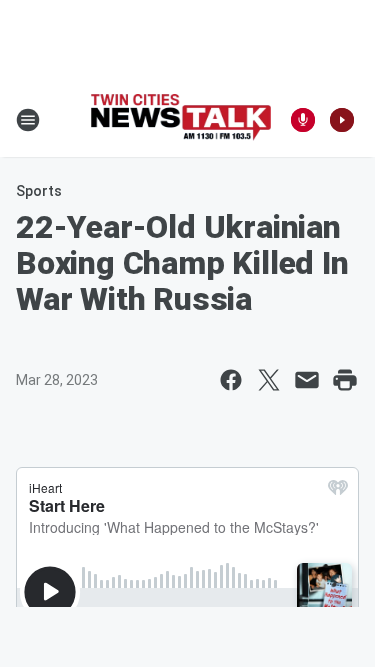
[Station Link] (181, 119)
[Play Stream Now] (342, 120)
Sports (39, 191)
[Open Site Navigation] (28, 120)
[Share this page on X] (269, 380)
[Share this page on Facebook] (231, 380)
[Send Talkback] (303, 120)
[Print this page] (345, 380)
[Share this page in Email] (307, 380)
